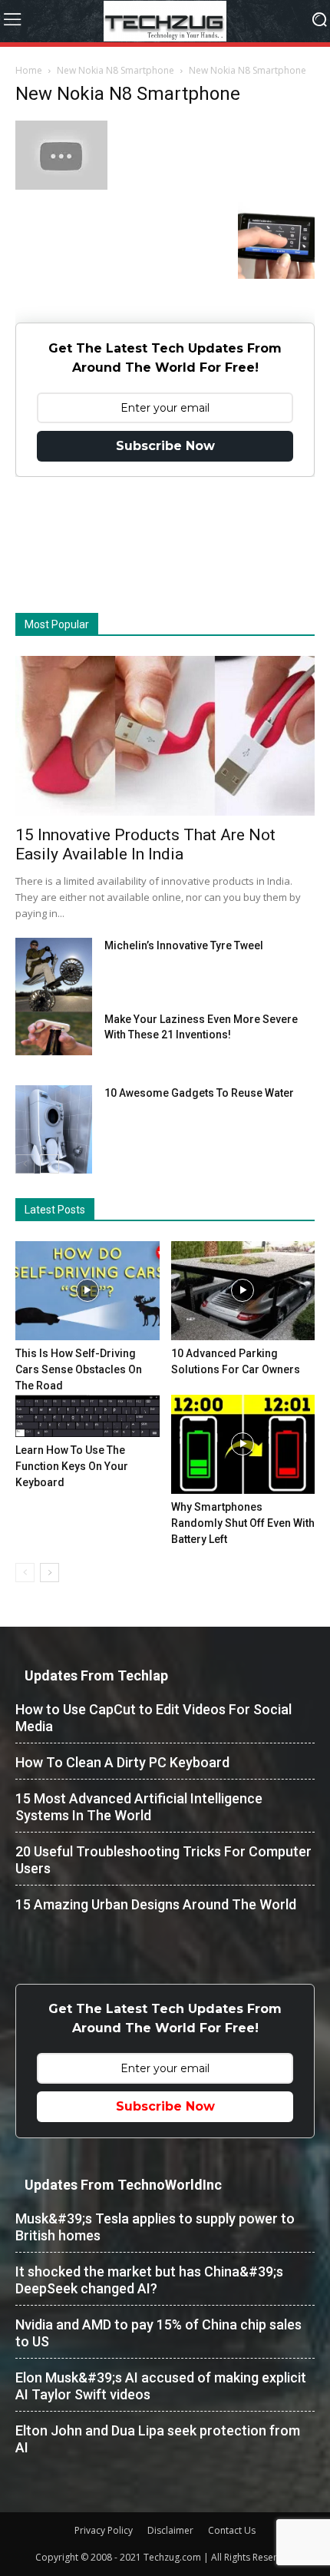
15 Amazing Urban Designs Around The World (156, 1904)
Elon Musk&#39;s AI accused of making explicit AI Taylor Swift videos (161, 2386)
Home (29, 70)
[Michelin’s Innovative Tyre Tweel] (54, 978)
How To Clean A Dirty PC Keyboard (122, 1762)
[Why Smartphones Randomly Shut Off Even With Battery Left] (243, 1444)
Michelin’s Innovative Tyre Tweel (184, 945)
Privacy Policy (104, 2530)
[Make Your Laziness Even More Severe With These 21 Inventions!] (54, 1033)
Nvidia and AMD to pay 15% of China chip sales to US (158, 2333)
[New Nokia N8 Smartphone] (61, 186)
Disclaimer (170, 2530)
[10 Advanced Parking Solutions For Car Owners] (243, 1291)
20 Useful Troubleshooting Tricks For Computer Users (163, 1860)
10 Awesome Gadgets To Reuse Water (199, 1093)
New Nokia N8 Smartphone (115, 70)
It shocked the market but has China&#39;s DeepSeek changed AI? (149, 2280)
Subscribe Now (165, 446)
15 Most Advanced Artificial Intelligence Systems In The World (139, 1807)
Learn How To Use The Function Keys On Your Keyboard (72, 1466)
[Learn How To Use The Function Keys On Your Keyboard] (87, 1416)
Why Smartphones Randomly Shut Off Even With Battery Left (243, 1523)
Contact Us (232, 2530)
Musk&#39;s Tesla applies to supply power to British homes (155, 2227)
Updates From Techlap (96, 1675)
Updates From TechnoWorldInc (123, 2185)
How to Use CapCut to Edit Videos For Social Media (153, 1718)
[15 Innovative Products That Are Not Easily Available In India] (165, 736)
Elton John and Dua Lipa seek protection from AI (158, 2439)
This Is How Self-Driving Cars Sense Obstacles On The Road (79, 1369)
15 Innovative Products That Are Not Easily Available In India (145, 844)
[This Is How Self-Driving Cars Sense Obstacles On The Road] (87, 1291)
